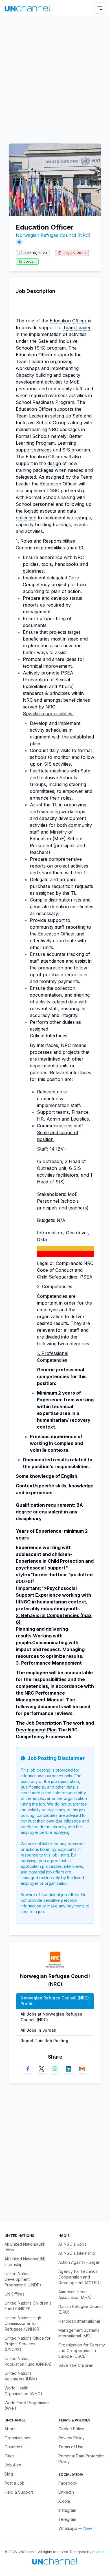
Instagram (67, 2510)
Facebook (68, 2483)
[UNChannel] (28, 8)
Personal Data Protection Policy (82, 2459)
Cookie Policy (71, 2429)
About (10, 2429)
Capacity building (34, 375)
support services (34, 450)
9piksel (98, 2552)
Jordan (30, 261)
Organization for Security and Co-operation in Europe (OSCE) (82, 2351)
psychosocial (31, 1568)
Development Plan (36, 1730)
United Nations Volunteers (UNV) (21, 2376)
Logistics (80, 1119)
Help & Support (19, 2492)
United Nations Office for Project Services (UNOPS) (27, 2344)
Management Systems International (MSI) (79, 2333)
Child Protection (66, 1561)
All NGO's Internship (77, 2253)
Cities (10, 2456)
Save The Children (76, 2365)
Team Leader (77, 327)
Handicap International (79, 2321)
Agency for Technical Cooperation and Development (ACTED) (80, 2277)
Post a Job (15, 2483)
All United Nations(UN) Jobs (25, 2247)
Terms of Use (71, 2447)
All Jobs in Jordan (38, 2030)
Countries (13, 2447)
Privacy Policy (71, 2438)
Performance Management (51, 1663)
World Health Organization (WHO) (23, 2391)
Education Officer (68, 321)
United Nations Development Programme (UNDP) (23, 2279)
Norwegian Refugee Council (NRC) (53, 235)
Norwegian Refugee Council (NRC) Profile (55, 2001)
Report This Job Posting (44, 2041)
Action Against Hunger (79, 2262)
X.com (64, 2501)
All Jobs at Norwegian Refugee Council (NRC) (51, 2017)
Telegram (67, 2519)
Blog (9, 2474)
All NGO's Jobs (72, 2244)
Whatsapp (68, 2528)
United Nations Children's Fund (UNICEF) (28, 2306)
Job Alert (13, 2465)
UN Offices (15, 2294)
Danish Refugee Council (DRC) (81, 2309)
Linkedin (66, 2492)
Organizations (17, 2438)
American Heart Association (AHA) (75, 2295)
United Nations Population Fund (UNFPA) (28, 2361)
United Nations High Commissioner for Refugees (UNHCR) (23, 2323)
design (54, 463)
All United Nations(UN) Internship (25, 2262)
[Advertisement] (55, 77)
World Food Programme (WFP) (27, 2405)
